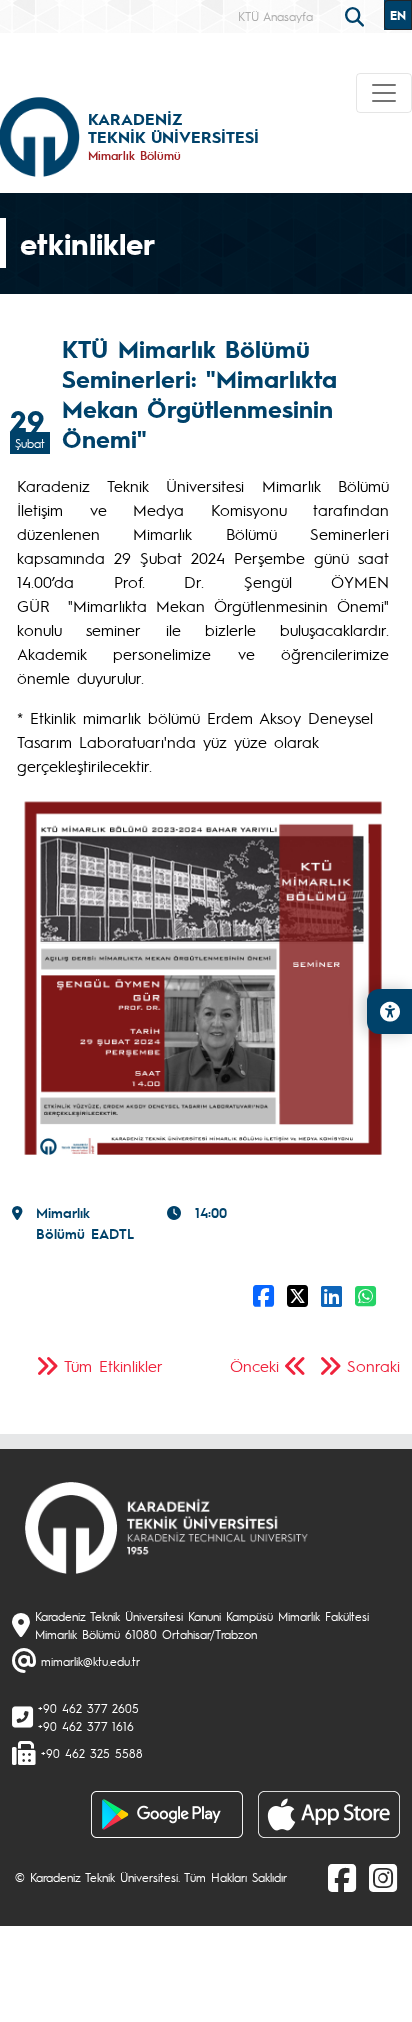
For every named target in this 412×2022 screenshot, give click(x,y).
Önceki (254, 1365)
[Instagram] (383, 1877)
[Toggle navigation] (384, 93)
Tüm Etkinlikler (113, 1365)
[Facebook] (342, 1877)
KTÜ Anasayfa (275, 16)
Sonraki (373, 1365)
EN (398, 15)
